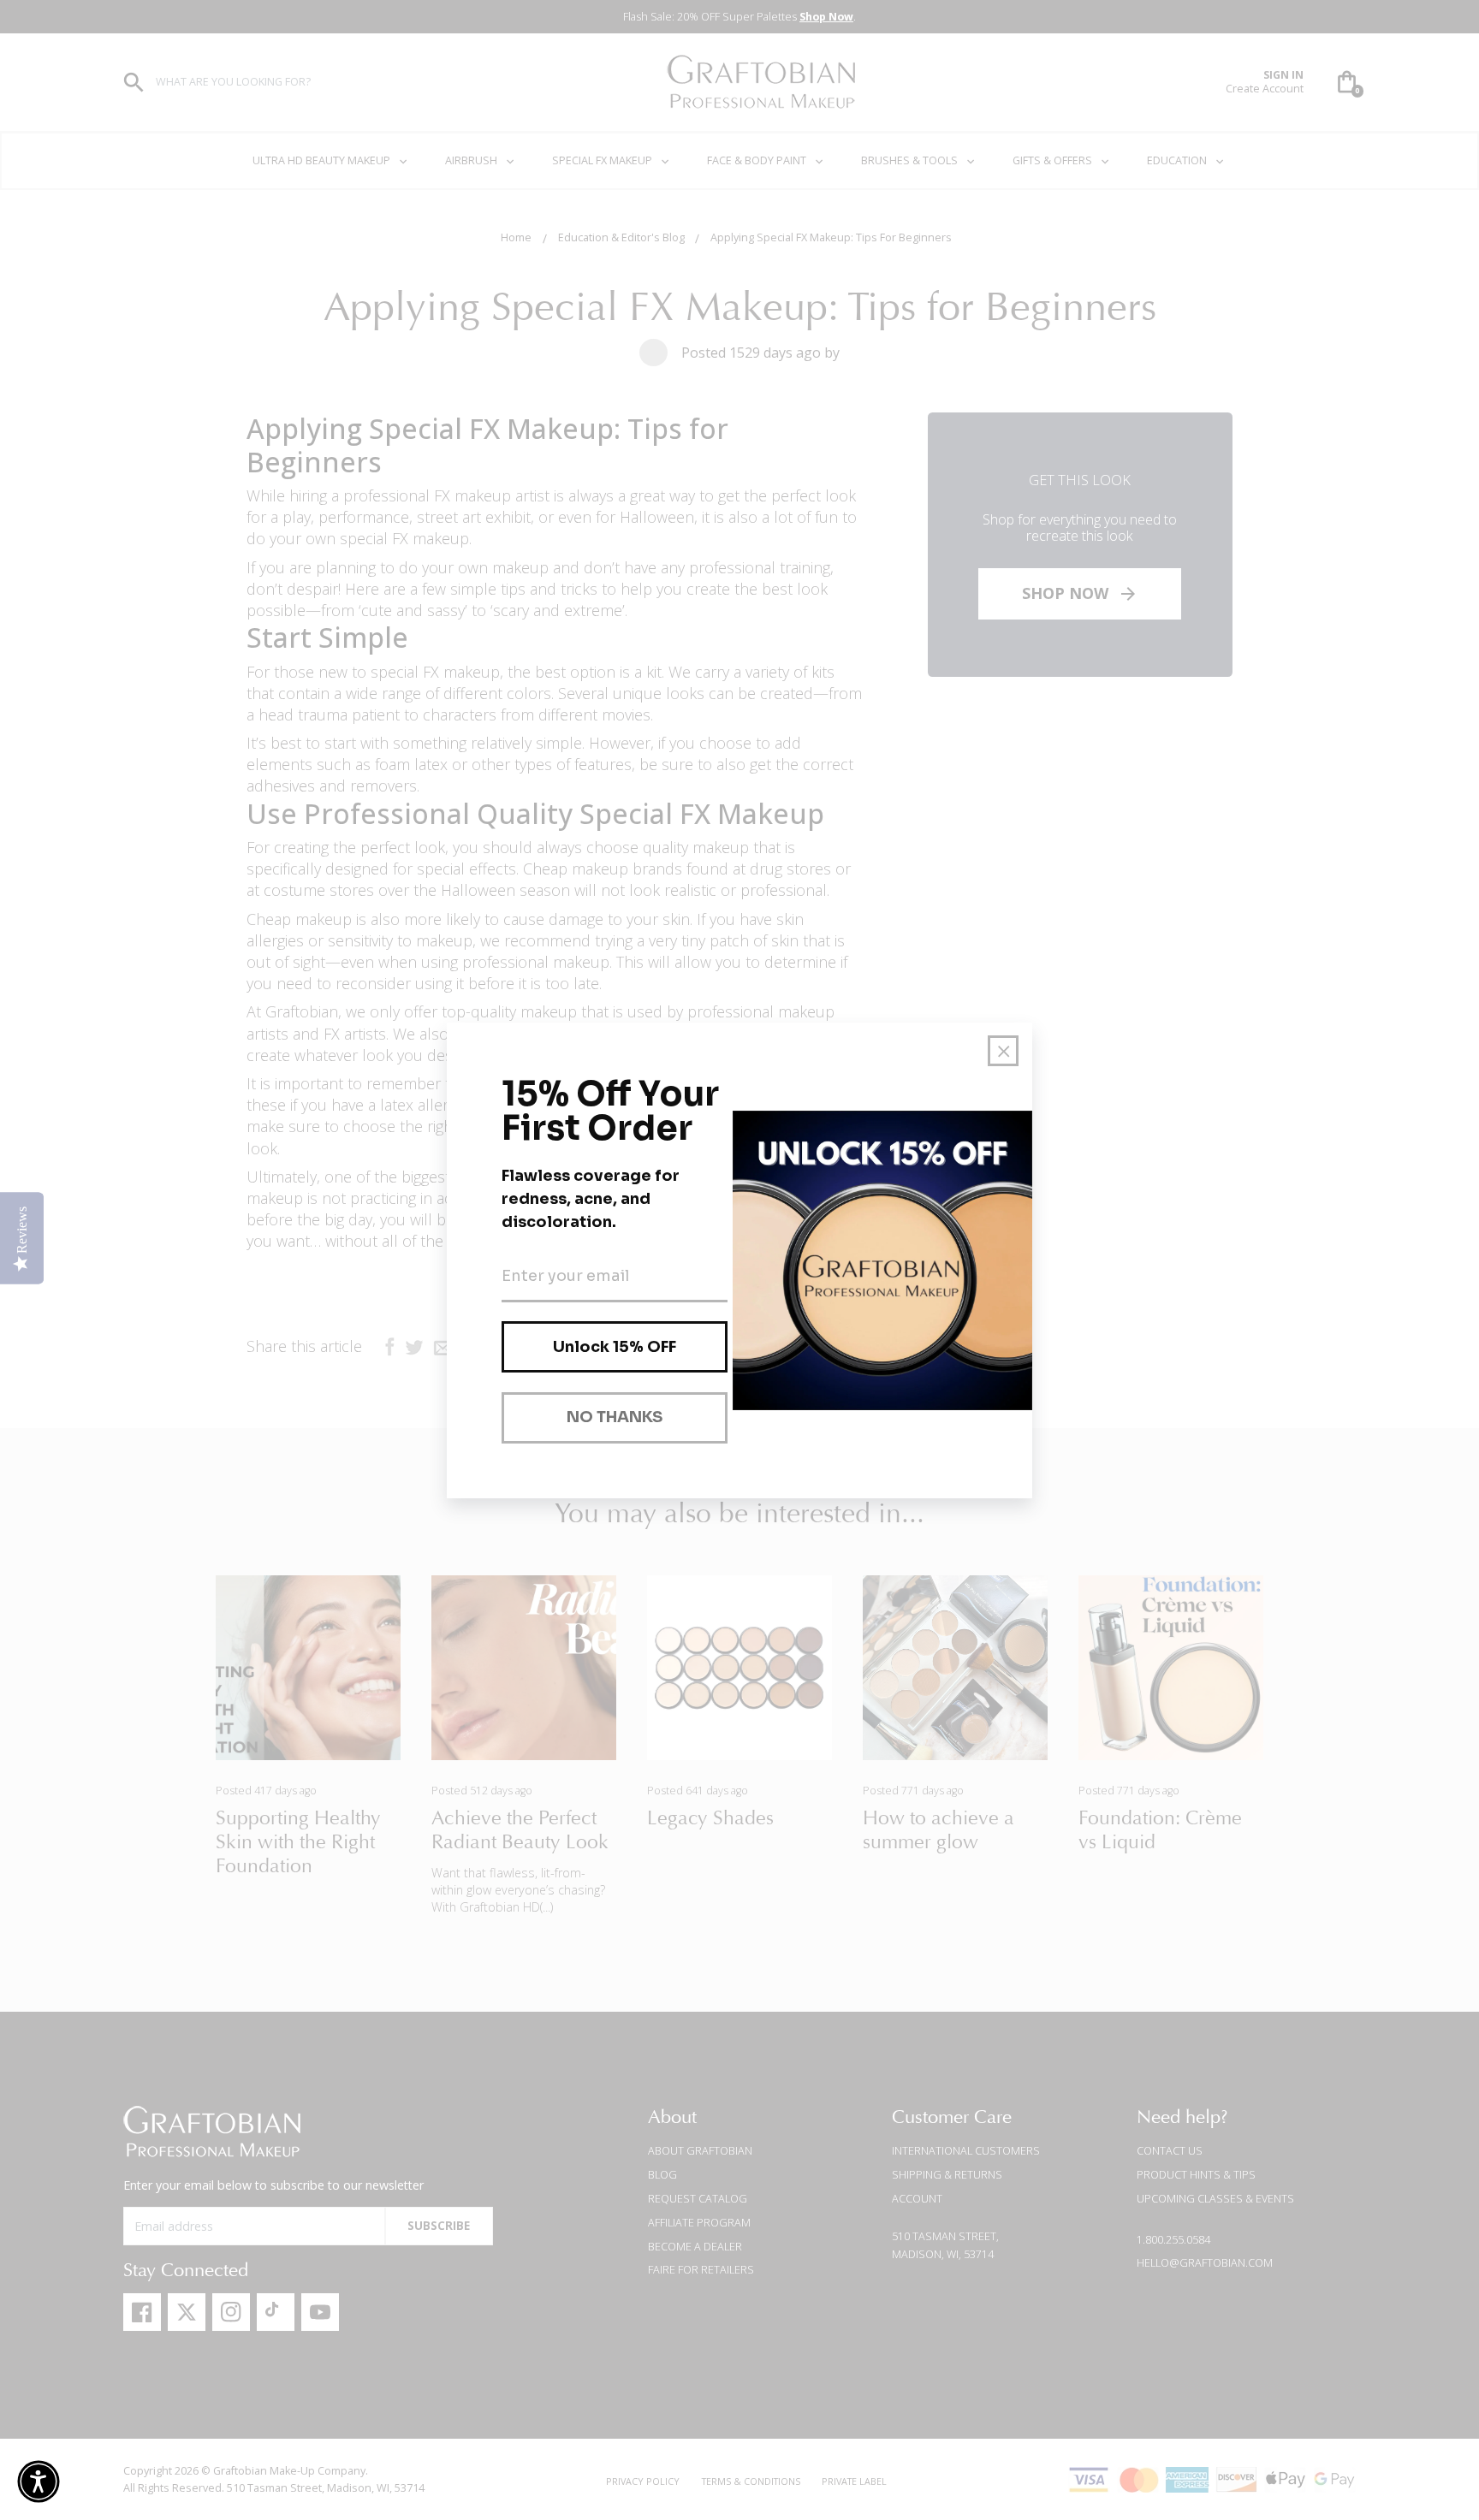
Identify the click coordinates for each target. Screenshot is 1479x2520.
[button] (39, 2481)
